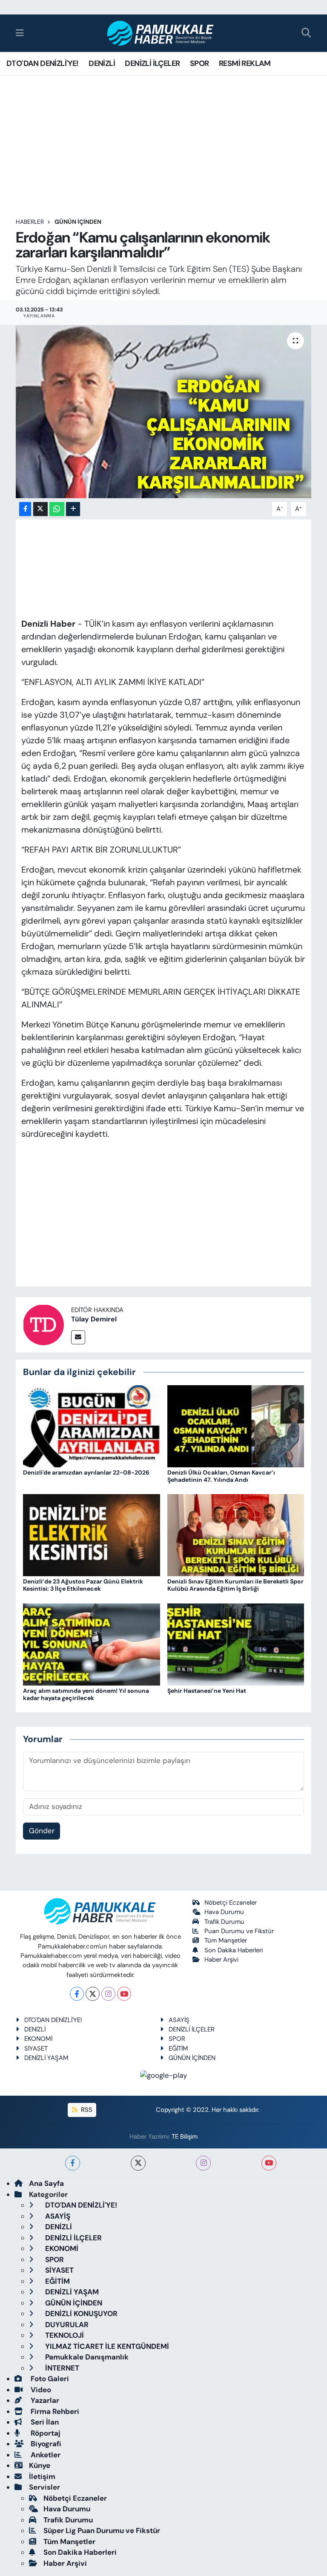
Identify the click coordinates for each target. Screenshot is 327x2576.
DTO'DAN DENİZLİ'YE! (43, 63)
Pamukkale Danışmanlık (86, 2357)
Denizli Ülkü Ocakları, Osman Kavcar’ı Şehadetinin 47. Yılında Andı (221, 1476)
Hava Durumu (224, 1912)
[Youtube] (124, 1994)
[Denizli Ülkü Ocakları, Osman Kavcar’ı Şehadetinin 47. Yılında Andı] (236, 1426)
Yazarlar (44, 2400)
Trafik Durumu (224, 1922)
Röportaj (45, 2433)
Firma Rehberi (54, 2411)
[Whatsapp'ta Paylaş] (57, 509)
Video (40, 2390)
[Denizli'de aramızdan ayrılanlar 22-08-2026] (92, 1426)
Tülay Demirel (94, 1319)
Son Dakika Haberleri (234, 1950)
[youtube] (269, 2163)
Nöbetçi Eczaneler (231, 1903)
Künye (40, 2465)
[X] (93, 1994)
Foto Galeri (49, 2379)
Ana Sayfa (46, 2183)
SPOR (199, 63)
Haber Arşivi (221, 1960)
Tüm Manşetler (226, 1940)
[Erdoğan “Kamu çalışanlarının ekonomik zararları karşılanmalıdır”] (164, 412)
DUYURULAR (66, 2325)
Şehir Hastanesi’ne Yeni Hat (207, 1691)
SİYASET (36, 2048)
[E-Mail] (78, 1337)
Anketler (45, 2455)
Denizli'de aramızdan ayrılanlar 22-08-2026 (86, 1472)
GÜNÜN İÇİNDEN (78, 222)
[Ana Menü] (20, 33)
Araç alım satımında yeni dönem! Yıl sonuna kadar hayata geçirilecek (86, 1694)
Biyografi (45, 2444)
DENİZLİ (102, 63)
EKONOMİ (38, 2039)
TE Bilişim (185, 2137)
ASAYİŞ (179, 2020)
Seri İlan (44, 2422)
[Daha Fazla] (73, 509)
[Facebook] (77, 1994)
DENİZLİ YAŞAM (46, 2058)
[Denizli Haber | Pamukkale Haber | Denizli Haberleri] (161, 33)
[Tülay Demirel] (43, 1324)
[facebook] (73, 2163)
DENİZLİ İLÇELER (152, 63)
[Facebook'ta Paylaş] (25, 509)
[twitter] (138, 2163)
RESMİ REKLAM (245, 63)
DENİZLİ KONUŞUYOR (80, 2314)
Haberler (30, 222)
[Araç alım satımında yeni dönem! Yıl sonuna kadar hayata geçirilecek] (92, 1643)
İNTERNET (61, 2368)
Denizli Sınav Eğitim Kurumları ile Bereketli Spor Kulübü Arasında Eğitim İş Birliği (235, 1585)
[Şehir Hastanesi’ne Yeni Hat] (236, 1643)
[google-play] (164, 2075)
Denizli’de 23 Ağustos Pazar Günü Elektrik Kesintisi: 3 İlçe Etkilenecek (83, 1585)
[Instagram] (108, 1994)
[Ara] (306, 33)
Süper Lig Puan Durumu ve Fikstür (102, 2530)
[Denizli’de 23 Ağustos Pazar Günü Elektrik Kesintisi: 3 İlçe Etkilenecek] (92, 1535)
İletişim (42, 2476)
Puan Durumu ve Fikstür (239, 1931)
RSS (86, 2110)
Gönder (42, 1831)
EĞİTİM (178, 2048)
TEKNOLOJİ (64, 2335)
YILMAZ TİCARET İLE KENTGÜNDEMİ (106, 2346)
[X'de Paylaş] (40, 509)
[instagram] (203, 2163)
